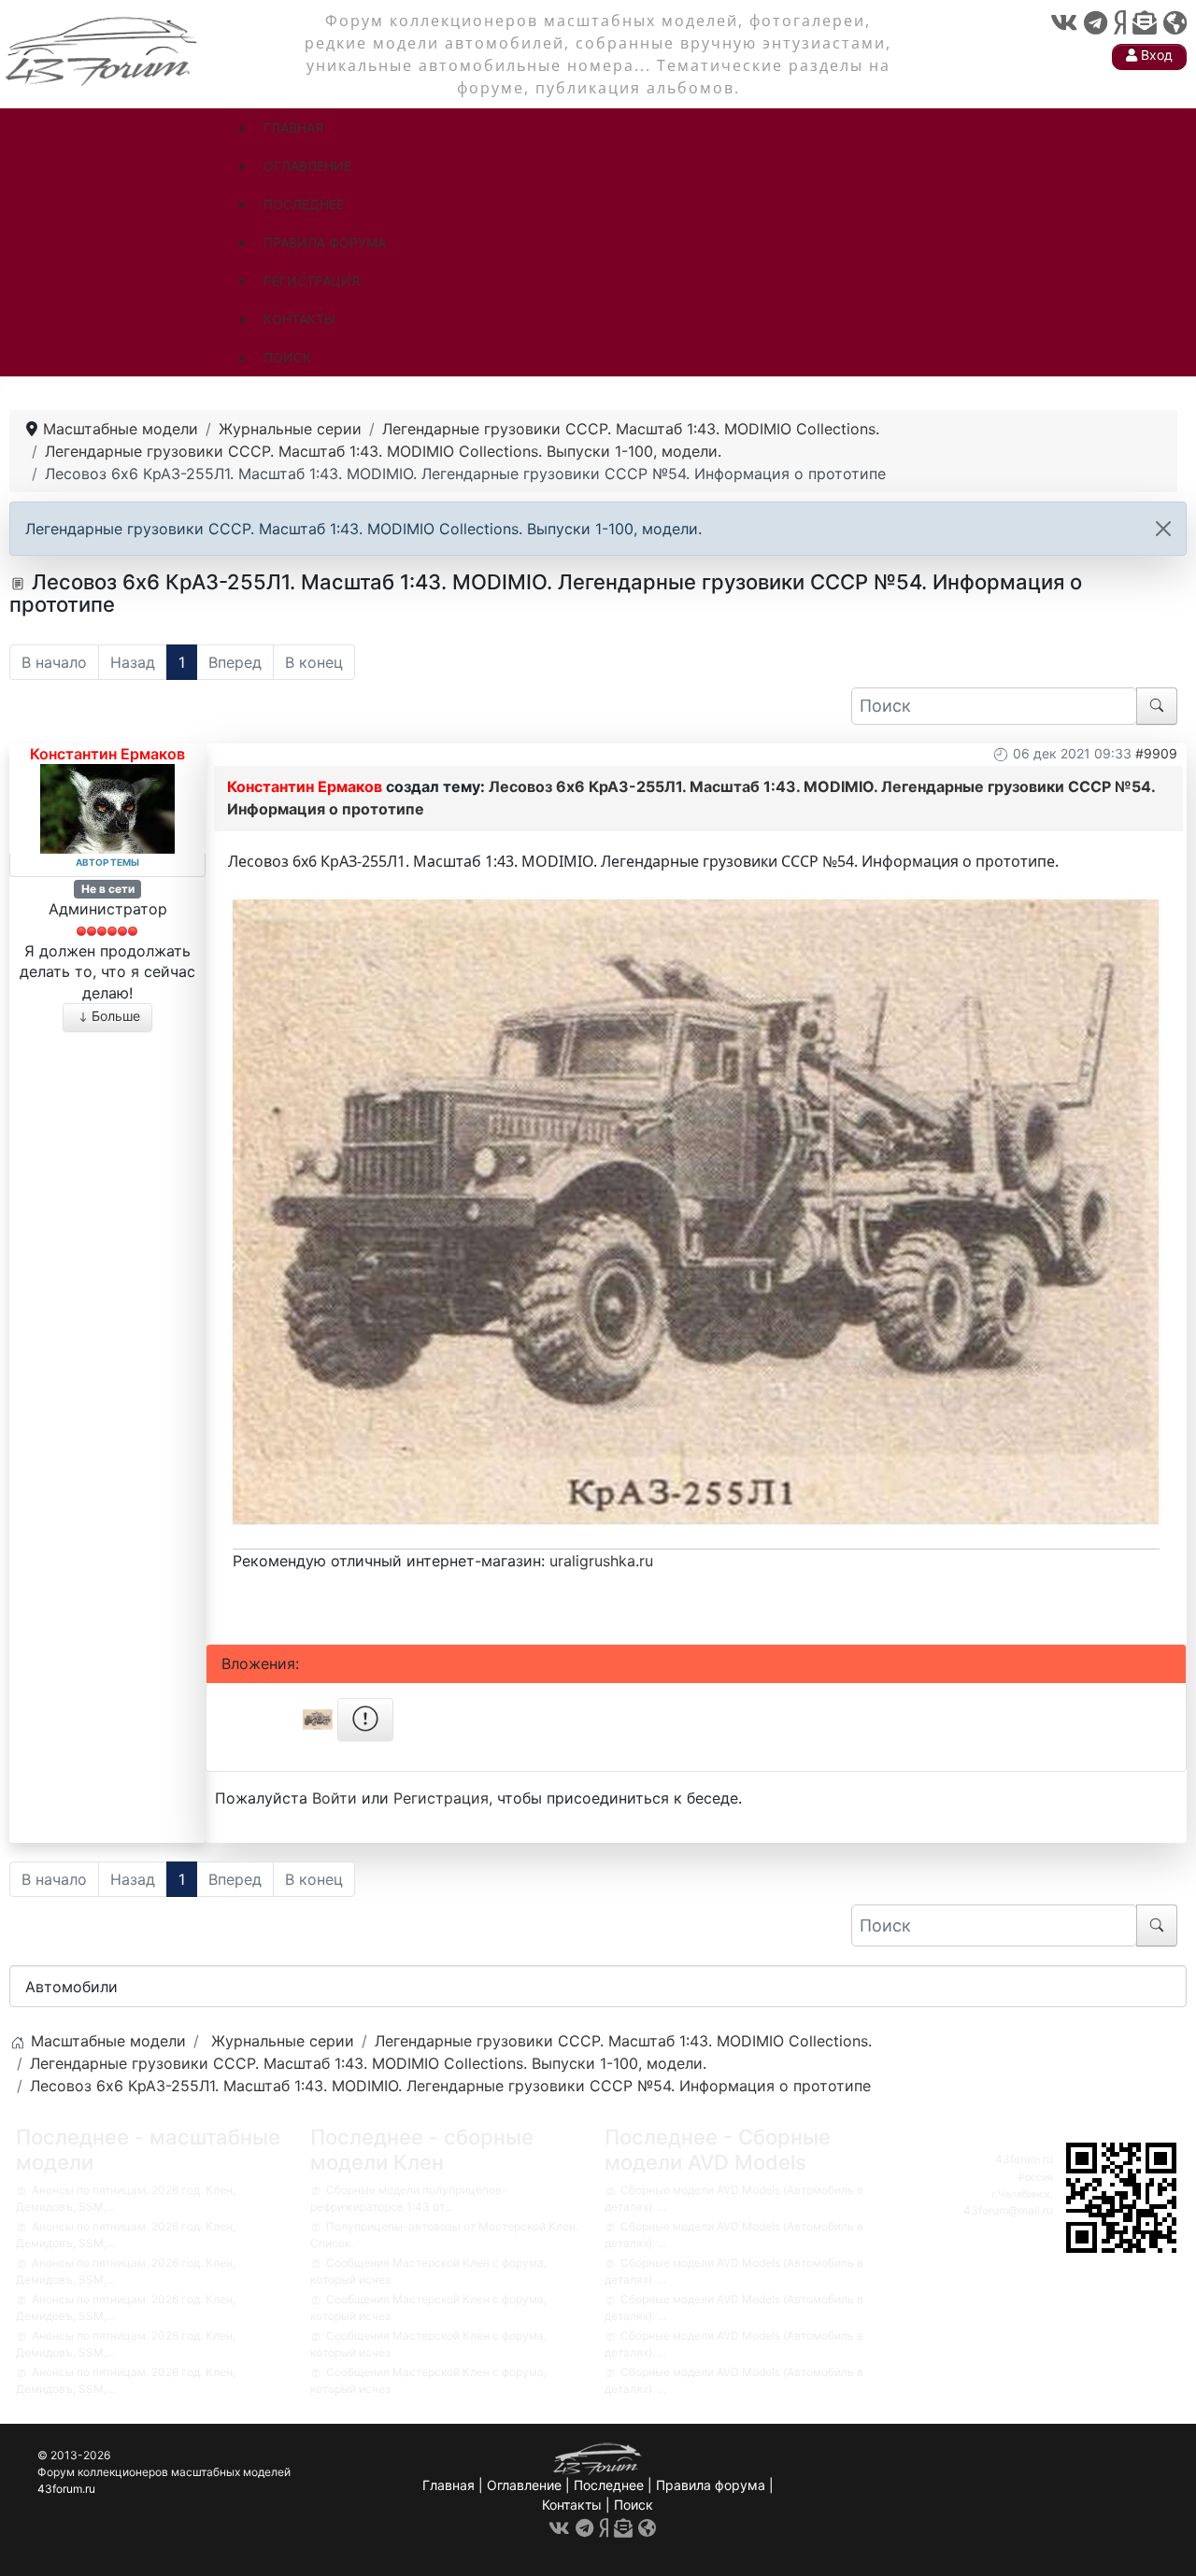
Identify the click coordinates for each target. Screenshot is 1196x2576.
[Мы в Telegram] (1096, 23)
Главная (448, 2485)
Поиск (634, 2505)
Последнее (609, 2485)
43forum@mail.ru (1008, 2210)
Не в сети (108, 889)
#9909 (1156, 753)
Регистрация (441, 1798)
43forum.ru (1024, 2159)
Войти (335, 1798)
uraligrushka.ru (601, 1561)
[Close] (1163, 529)
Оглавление (524, 2485)
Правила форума (711, 2485)
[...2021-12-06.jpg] (696, 1210)
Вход (1155, 55)
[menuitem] (293, 127)
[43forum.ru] (103, 49)
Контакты (572, 2505)
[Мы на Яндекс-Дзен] (1120, 23)
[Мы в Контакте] (1064, 23)
